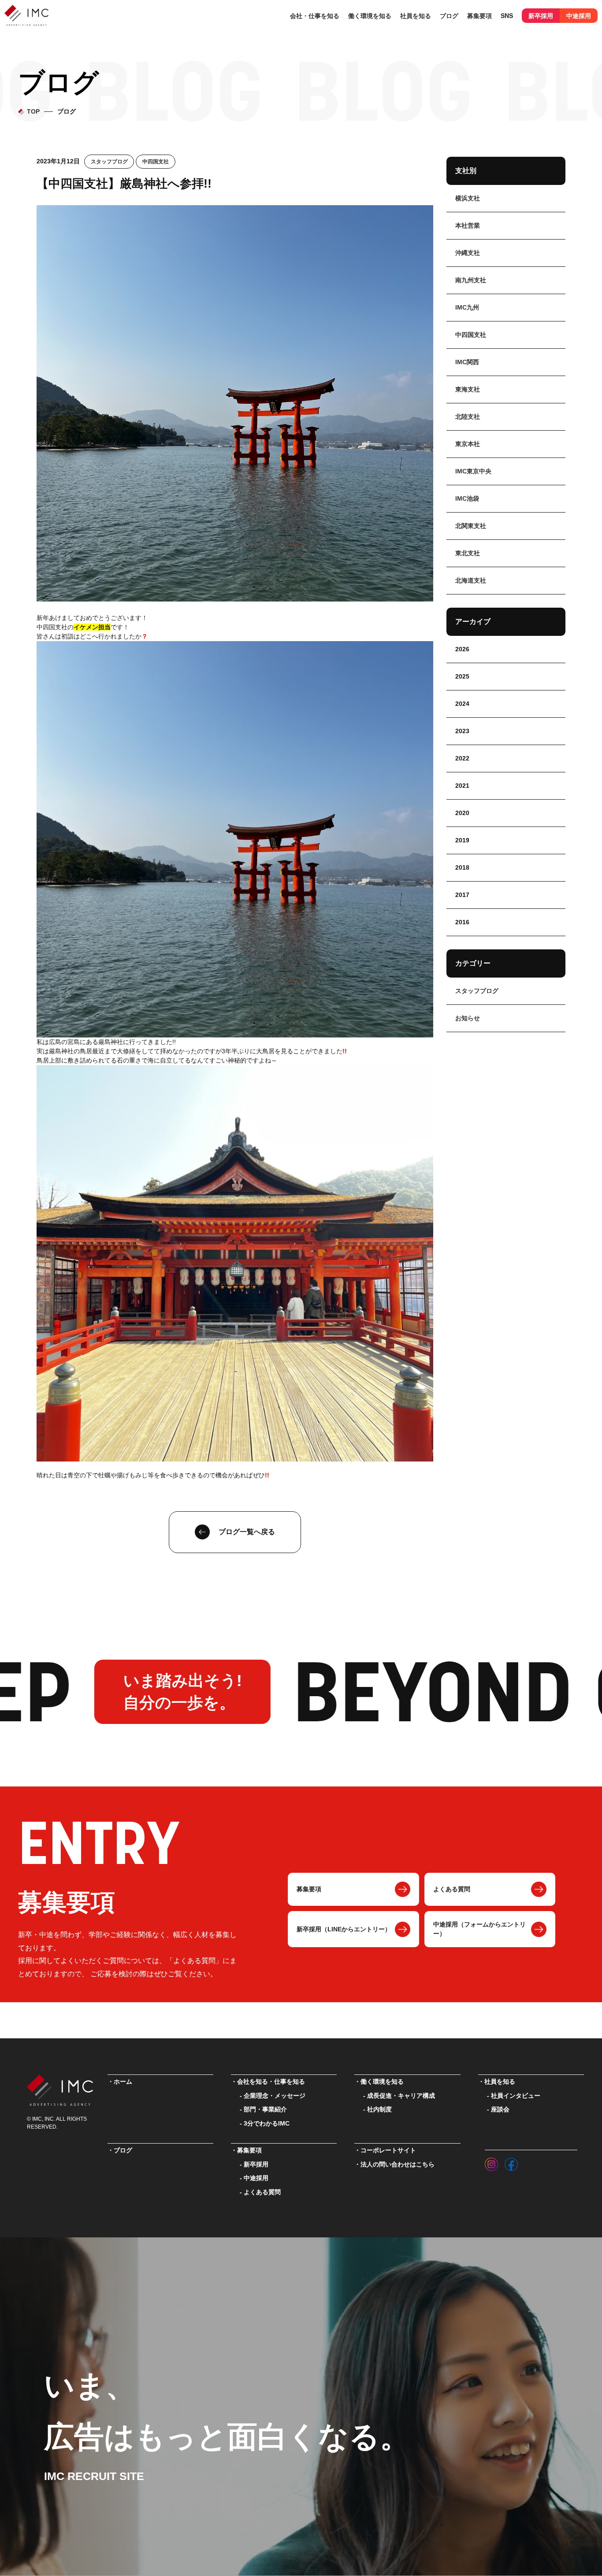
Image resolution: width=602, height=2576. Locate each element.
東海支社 (468, 389)
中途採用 (579, 15)
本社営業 (468, 225)
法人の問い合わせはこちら (398, 2165)
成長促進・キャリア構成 (401, 2096)
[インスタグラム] (491, 2162)
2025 (462, 676)
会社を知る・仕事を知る (271, 2082)
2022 (462, 758)
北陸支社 (468, 417)
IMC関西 (467, 362)
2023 (462, 731)
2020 (462, 813)
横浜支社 (468, 198)
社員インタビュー (516, 2096)
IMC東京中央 (473, 471)
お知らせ (468, 1018)
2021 (462, 786)
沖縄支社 (468, 253)
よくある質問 (452, 1889)
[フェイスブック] (511, 2162)
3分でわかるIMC (267, 2124)
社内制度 (379, 2109)
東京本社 (468, 444)
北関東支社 (471, 526)
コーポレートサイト (388, 2150)
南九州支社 (471, 280)
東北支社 (468, 553)
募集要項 (309, 1889)
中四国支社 (156, 162)
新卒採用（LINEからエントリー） (344, 1929)
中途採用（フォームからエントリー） (479, 1929)
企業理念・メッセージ (275, 2096)
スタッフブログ (109, 162)
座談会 (500, 2109)
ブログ (449, 15)
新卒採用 (541, 15)
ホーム (123, 2082)
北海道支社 (471, 580)
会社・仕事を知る (315, 15)
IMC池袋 (467, 498)
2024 (462, 704)
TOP (33, 112)
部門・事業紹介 (265, 2109)
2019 (462, 840)
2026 (462, 649)
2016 (462, 922)
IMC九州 (467, 307)
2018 (462, 867)
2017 (462, 895)
